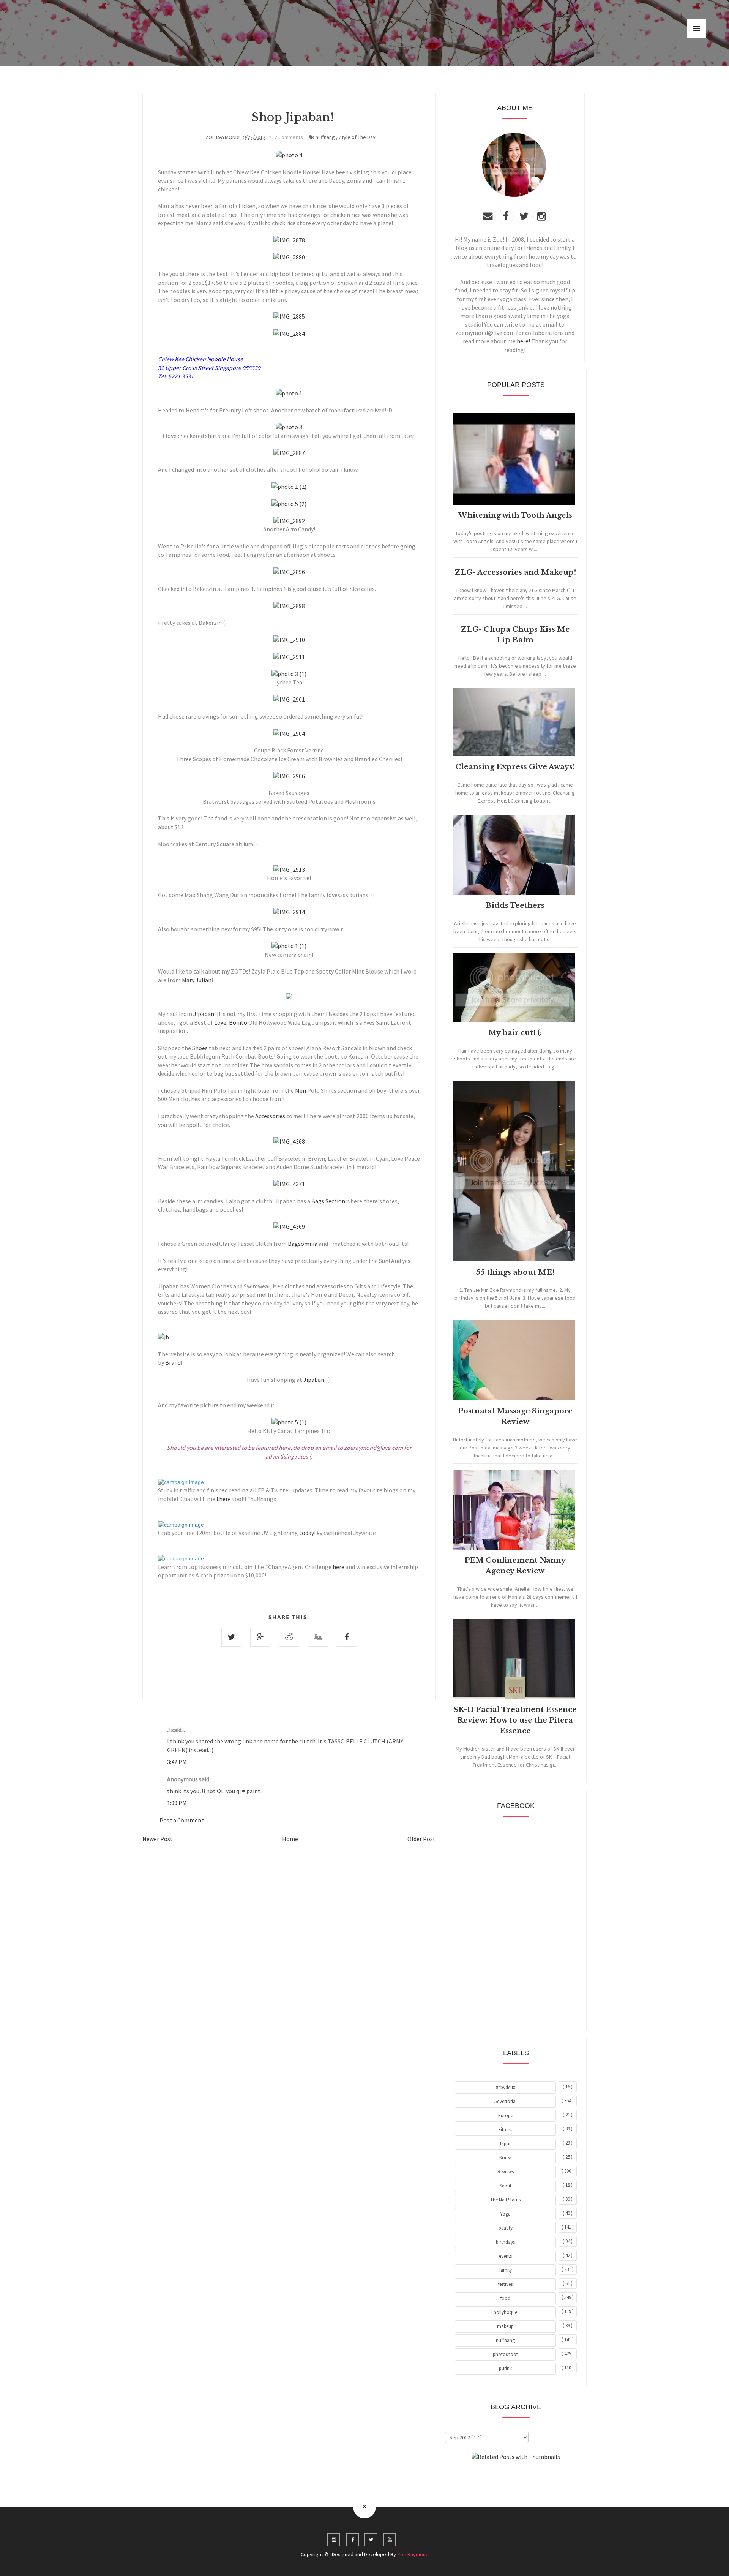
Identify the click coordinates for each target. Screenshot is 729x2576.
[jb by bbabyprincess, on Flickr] (163, 1337)
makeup (505, 2326)
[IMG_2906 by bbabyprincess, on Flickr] (289, 776)
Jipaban (204, 1014)
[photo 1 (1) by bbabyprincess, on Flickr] (289, 946)
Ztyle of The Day (357, 137)
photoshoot (505, 2354)
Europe (506, 2115)
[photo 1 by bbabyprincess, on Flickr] (289, 393)
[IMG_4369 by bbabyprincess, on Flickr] (289, 1226)
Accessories (270, 1116)
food (505, 2298)
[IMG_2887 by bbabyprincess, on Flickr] (289, 453)
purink (505, 2368)
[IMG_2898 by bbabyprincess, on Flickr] (289, 606)
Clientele (534, 2478)
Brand (173, 1362)
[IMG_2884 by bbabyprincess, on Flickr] (289, 333)
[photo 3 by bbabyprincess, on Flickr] (289, 427)
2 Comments (289, 137)
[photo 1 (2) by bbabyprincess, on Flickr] (289, 487)
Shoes (200, 1048)
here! (523, 341)
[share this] (181, 1482)
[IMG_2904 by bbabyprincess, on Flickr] (289, 733)
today (306, 1533)
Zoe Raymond (413, 2554)
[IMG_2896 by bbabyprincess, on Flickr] (289, 572)
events (505, 2256)
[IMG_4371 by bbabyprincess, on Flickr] (289, 1184)
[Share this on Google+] (260, 1637)
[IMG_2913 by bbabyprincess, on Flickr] (289, 869)
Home (290, 1839)
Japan (505, 2144)
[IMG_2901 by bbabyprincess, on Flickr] (289, 699)
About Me (498, 2478)
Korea (505, 2158)
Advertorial (506, 2101)
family (506, 2270)
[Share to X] (231, 1637)
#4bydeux (506, 2087)
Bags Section (328, 1201)
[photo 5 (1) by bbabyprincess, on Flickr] (289, 1422)
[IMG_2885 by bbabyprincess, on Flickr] (289, 316)
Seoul (505, 2186)
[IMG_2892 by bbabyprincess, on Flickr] (289, 521)
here (338, 1567)
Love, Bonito (231, 1022)
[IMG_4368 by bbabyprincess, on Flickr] (289, 1141)
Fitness (505, 2130)
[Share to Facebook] (347, 1637)
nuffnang (325, 137)
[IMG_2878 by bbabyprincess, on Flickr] (289, 240)
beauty (506, 2228)
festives (505, 2284)
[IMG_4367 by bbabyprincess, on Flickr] (289, 997)
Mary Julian (197, 980)
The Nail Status (505, 2200)
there (223, 1499)
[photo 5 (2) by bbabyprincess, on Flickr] (289, 504)
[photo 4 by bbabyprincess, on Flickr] (289, 155)
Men (300, 1090)
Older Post (421, 1839)
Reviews (506, 2172)
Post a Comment (182, 1820)
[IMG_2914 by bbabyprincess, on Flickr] (289, 912)
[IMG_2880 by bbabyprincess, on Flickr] (289, 257)
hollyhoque (505, 2312)
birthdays (505, 2242)
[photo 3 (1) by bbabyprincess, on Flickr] (289, 674)
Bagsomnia (303, 1244)
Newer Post (158, 1839)
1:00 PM (177, 1803)
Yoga (505, 2214)
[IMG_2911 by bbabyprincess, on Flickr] (289, 657)
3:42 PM (177, 1762)
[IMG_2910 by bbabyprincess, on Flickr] (289, 640)
